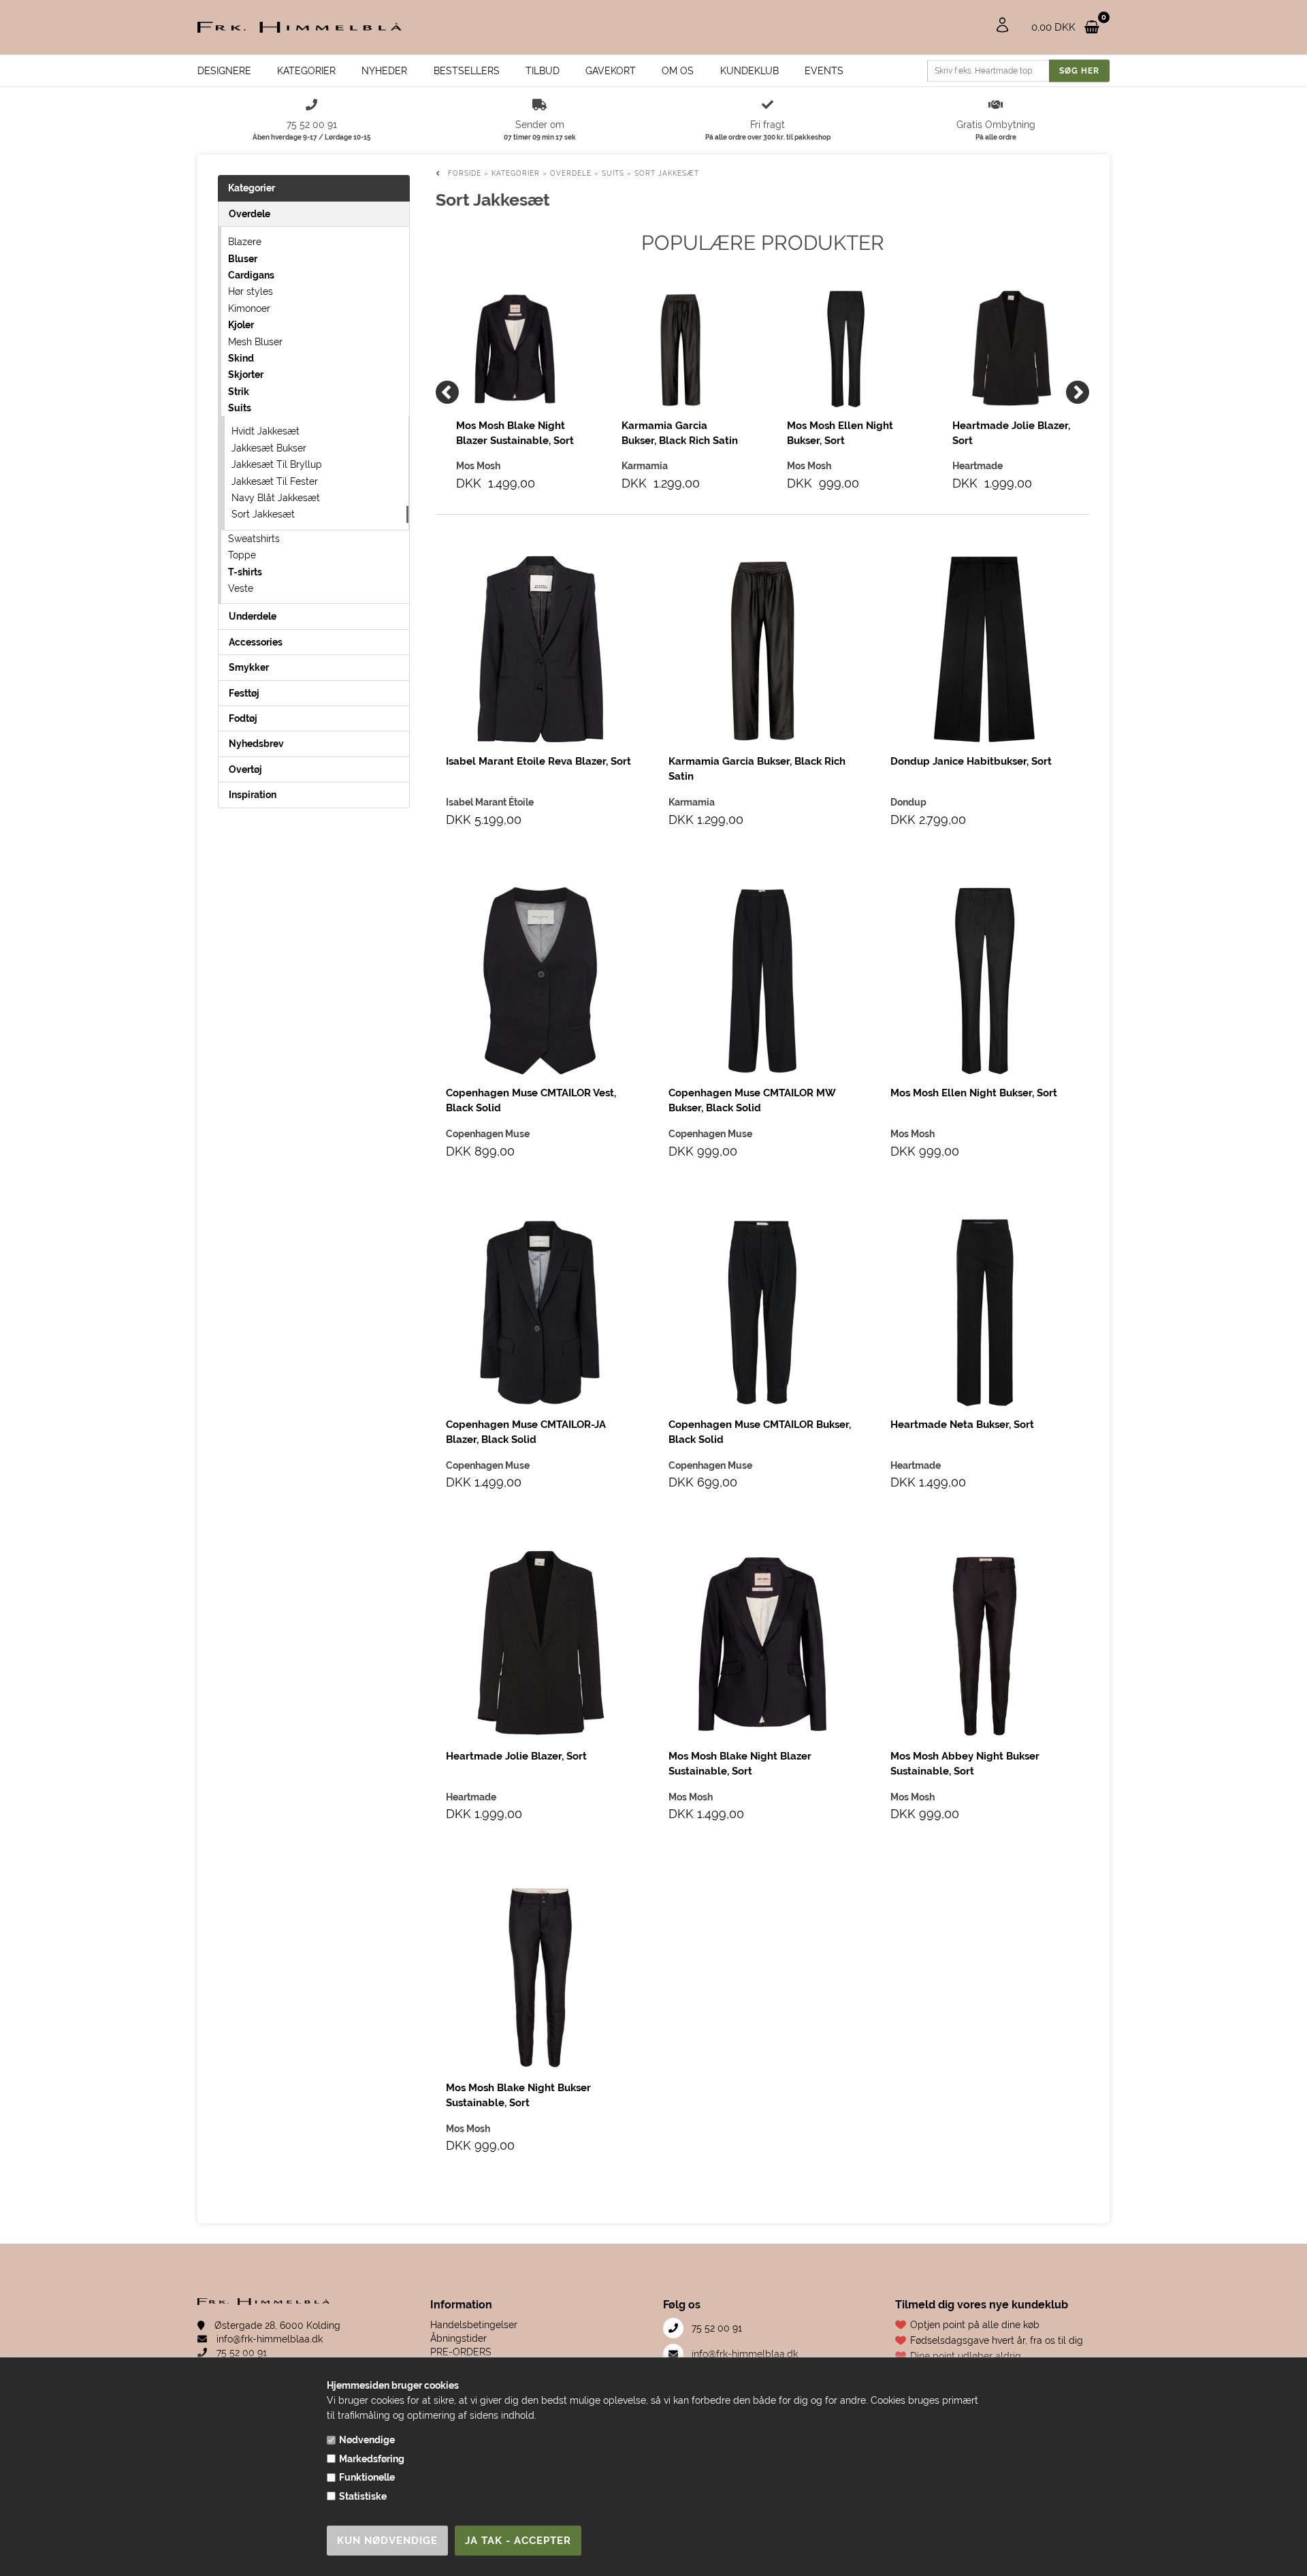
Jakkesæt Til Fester (275, 481)
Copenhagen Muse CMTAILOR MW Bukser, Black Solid (752, 1100)
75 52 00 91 (240, 2353)
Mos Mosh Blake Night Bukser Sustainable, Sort (518, 2095)
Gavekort (611, 71)
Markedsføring (372, 2459)
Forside (465, 173)
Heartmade (916, 1465)
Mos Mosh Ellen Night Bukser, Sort (840, 433)
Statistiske (363, 2496)
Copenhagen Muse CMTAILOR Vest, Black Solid (531, 1100)
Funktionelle (367, 2477)
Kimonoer (249, 308)
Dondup (908, 802)
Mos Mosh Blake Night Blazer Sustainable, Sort (515, 433)
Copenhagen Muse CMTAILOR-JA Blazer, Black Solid (526, 1432)
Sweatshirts (254, 539)
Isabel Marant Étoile (490, 802)
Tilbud (543, 71)
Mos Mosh (913, 1134)
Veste (241, 588)
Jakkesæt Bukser (269, 448)
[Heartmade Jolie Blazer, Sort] (1011, 349)
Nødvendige (367, 2440)
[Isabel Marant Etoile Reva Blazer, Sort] (540, 649)
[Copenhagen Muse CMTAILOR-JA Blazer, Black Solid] (540, 1313)
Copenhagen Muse (488, 1134)
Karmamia (692, 802)
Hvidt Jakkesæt (265, 431)
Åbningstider (458, 2338)
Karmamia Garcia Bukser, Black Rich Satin (680, 433)
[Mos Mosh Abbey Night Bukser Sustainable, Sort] (985, 1644)
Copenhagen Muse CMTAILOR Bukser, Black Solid (760, 1432)
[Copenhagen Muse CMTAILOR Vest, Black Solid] (540, 981)
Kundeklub (749, 71)
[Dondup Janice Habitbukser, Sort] (985, 649)
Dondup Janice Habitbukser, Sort (971, 761)
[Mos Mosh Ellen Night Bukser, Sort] (846, 349)
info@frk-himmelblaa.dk (268, 2339)
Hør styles (251, 291)
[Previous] (447, 392)
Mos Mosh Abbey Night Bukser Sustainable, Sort (965, 1764)
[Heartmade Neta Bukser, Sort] (985, 1313)
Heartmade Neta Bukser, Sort (962, 1425)
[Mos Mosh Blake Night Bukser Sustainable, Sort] (540, 1976)
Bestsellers (467, 71)
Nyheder (384, 71)
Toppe (242, 555)
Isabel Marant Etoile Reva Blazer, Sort (538, 761)
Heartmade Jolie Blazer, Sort (1011, 433)
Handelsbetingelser (474, 2325)
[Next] (1078, 392)
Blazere (245, 242)
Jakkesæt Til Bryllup (277, 464)
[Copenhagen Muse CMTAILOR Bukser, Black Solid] (763, 1313)
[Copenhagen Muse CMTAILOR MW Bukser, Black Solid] (763, 981)
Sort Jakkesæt (263, 514)
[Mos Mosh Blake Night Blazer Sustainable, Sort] (515, 349)
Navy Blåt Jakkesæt (276, 498)
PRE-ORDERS (461, 2352)
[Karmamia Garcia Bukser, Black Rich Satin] (680, 349)
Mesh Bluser (255, 342)
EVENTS (824, 71)
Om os (678, 71)
